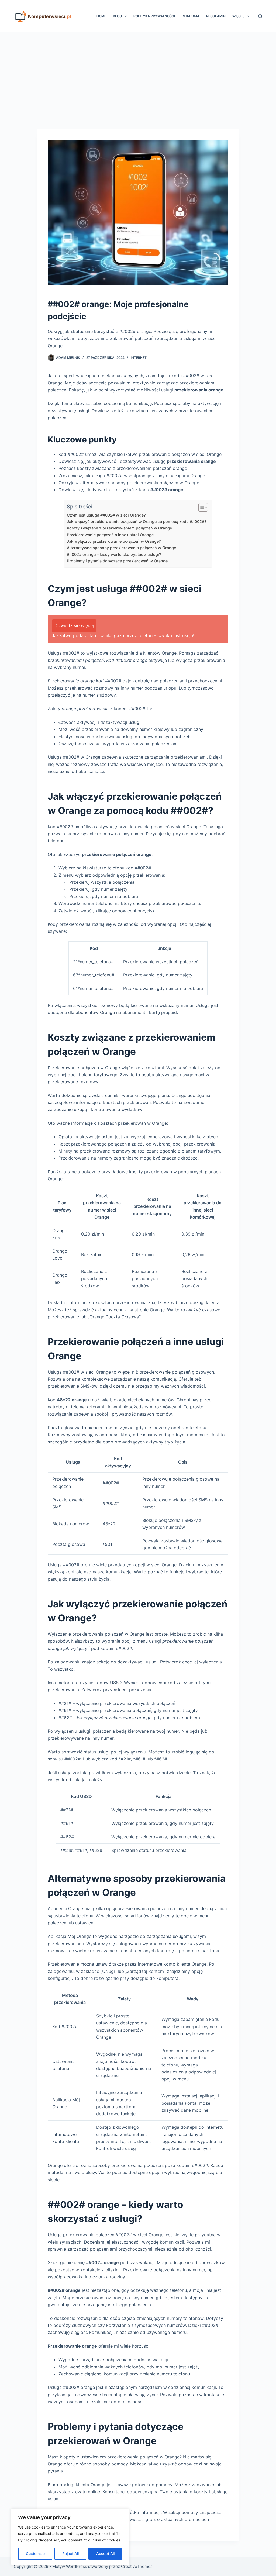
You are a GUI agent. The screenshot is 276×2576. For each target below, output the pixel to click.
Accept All (105, 2553)
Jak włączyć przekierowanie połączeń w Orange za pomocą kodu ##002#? (137, 522)
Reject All (70, 2553)
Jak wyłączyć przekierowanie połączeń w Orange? (114, 541)
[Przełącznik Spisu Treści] (200, 507)
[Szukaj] (260, 16)
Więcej (238, 16)
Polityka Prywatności (154, 16)
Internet (139, 358)
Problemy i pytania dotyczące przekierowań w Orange (117, 561)
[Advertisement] (138, 73)
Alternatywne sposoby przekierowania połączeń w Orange (121, 548)
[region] (70, 2537)
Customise (35, 2553)
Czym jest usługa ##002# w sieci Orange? (106, 515)
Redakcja (191, 16)
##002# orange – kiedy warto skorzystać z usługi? (114, 554)
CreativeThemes (137, 2566)
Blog (117, 16)
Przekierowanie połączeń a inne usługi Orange (110, 535)
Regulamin (216, 16)
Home (101, 16)
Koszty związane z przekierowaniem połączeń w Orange (119, 528)
